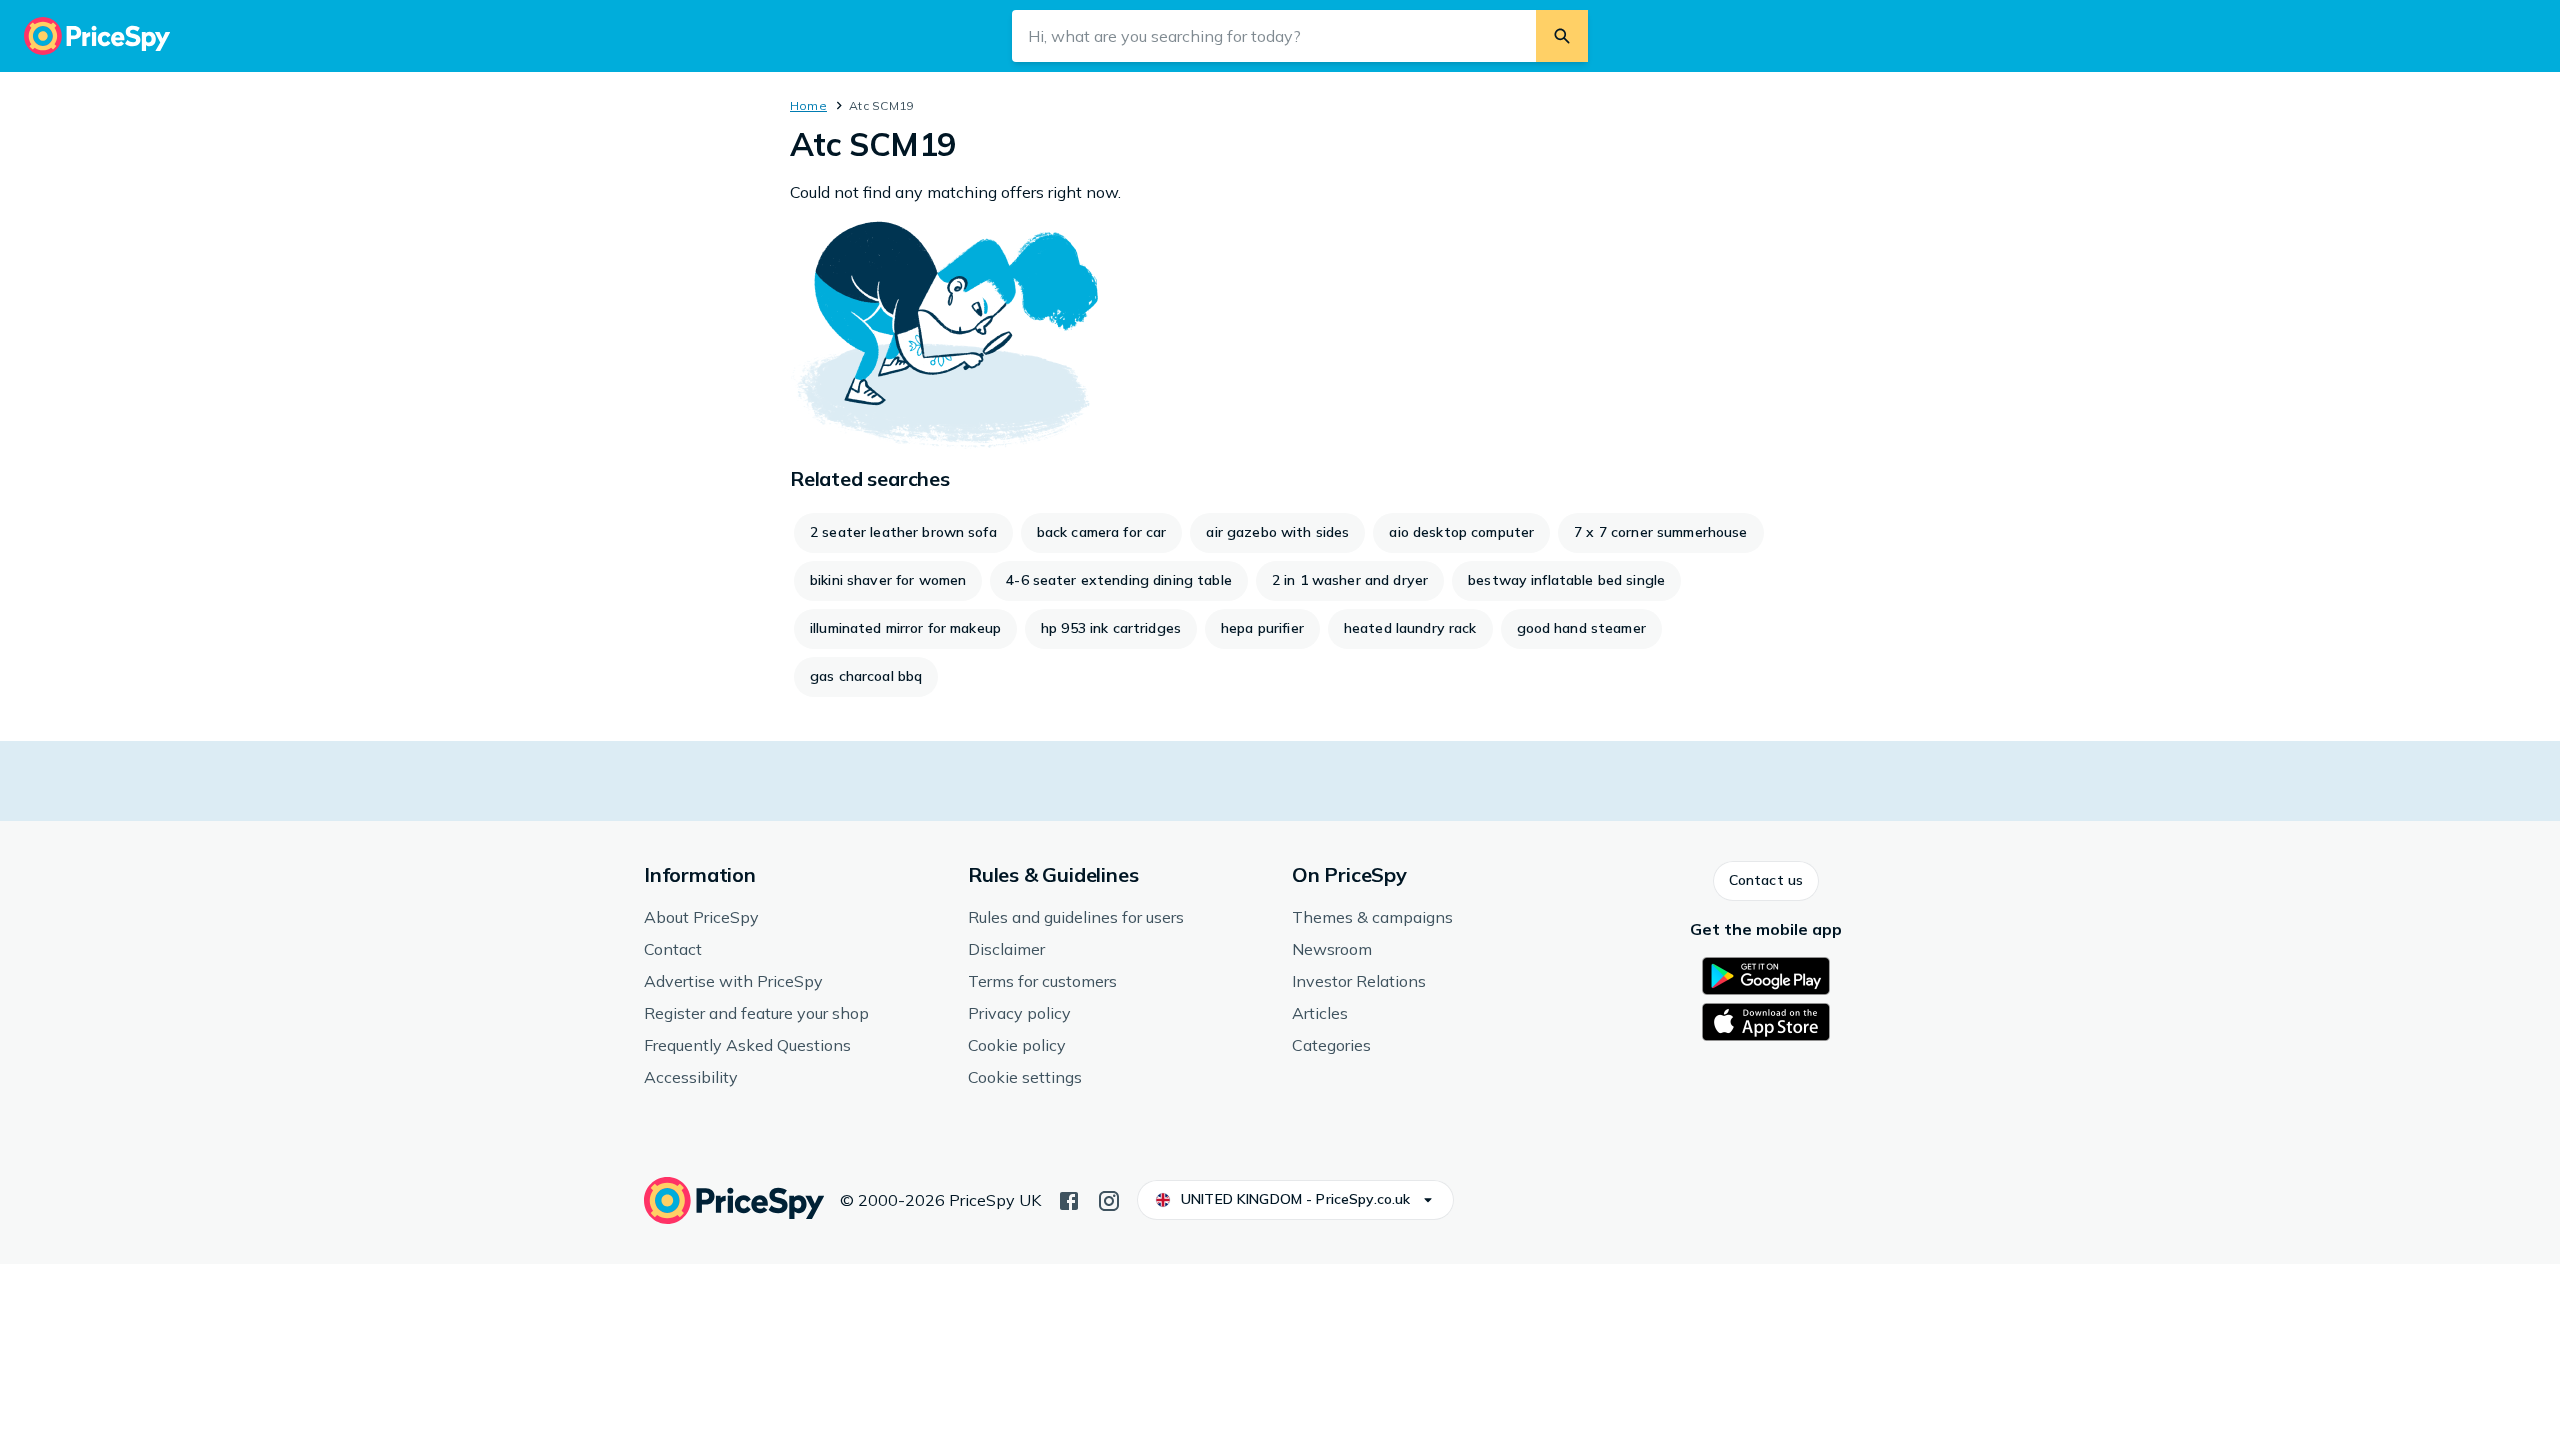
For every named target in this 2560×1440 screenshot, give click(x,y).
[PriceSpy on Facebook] (1069, 1199)
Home (808, 105)
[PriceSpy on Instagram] (1109, 1199)
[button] (1766, 881)
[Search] (1562, 36)
